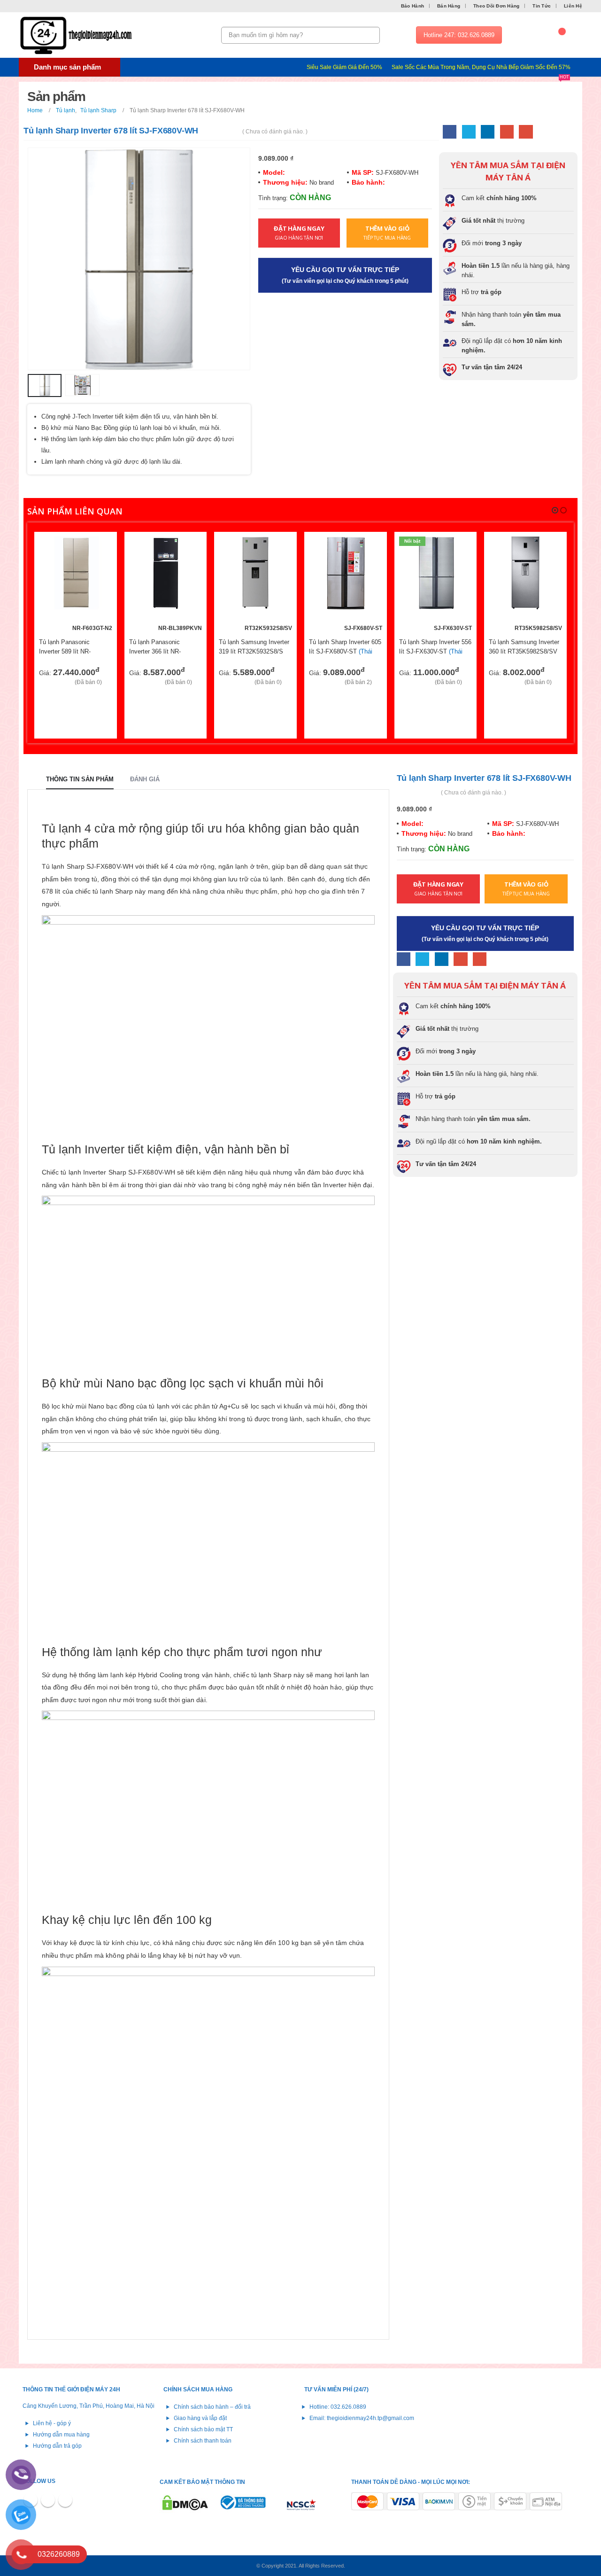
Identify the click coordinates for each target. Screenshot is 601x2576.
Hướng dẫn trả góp (57, 2446)
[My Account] (530, 35)
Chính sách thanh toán (203, 2440)
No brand (321, 183)
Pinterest (48, 2500)
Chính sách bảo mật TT (203, 2429)
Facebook (450, 132)
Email (526, 132)
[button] (555, 510)
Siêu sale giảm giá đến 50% (344, 67)
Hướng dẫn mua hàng (61, 2434)
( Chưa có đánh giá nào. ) (275, 132)
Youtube (65, 2500)
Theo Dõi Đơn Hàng (496, 6)
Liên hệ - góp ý (52, 2423)
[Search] (371, 35)
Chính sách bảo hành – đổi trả (212, 2407)
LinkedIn (488, 132)
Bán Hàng (449, 6)
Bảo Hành (412, 6)
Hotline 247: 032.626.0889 (459, 35)
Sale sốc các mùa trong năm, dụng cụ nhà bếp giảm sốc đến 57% (481, 68)
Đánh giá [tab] (145, 779)
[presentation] (30, 259)
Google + (507, 132)
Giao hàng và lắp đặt (200, 2418)
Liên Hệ (573, 6)
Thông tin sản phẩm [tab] (80, 779)
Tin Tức (542, 6)
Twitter (469, 132)
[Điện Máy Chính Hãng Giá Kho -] (77, 35)
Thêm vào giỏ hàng (97, 552)
